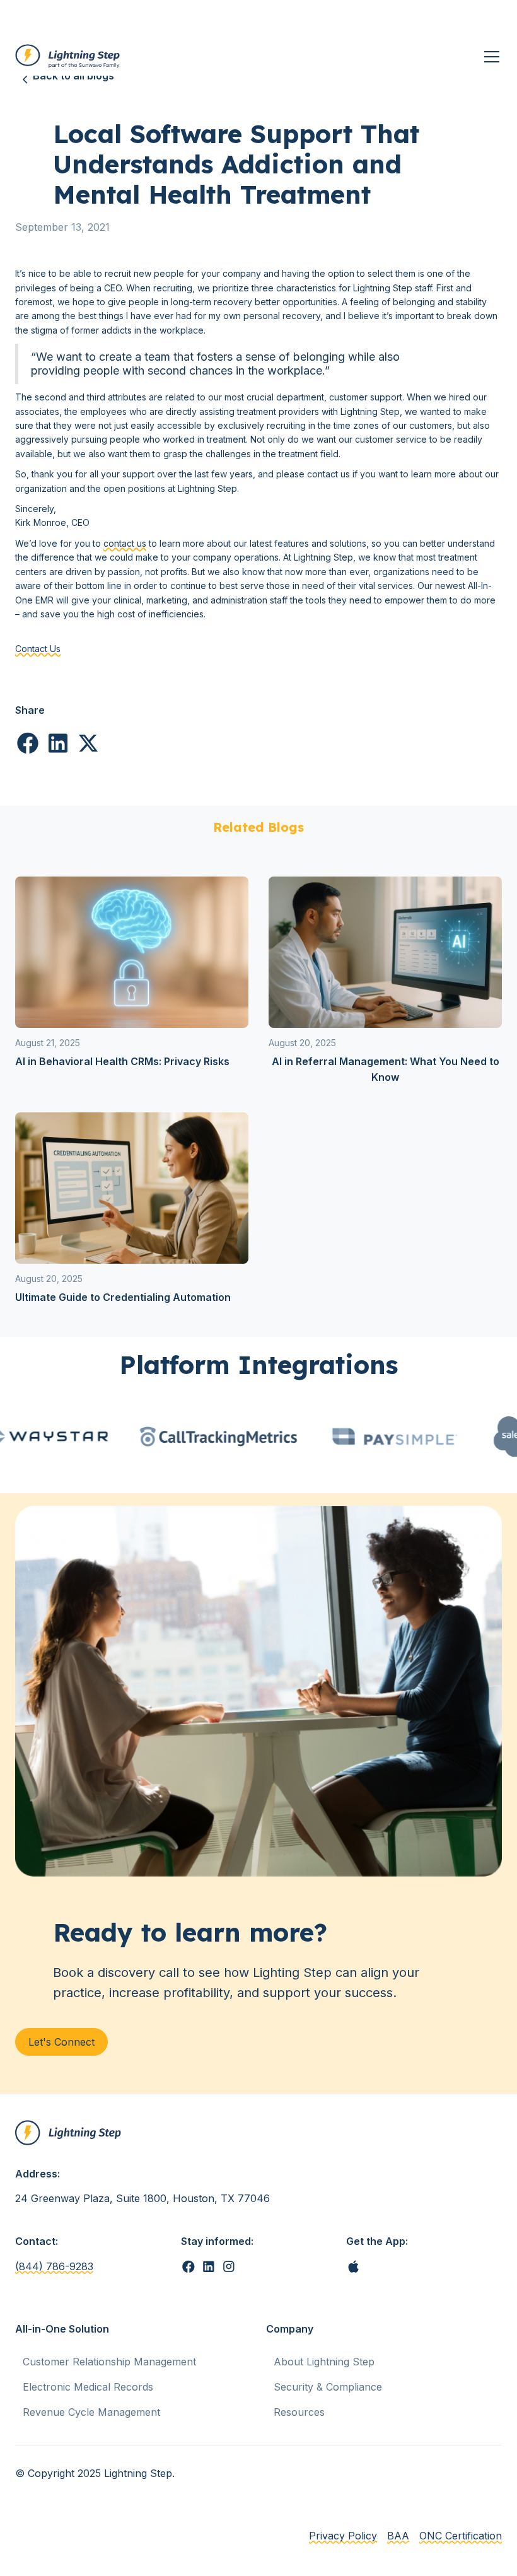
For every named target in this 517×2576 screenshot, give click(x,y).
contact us (125, 543)
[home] (68, 57)
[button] (489, 57)
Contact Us (38, 649)
